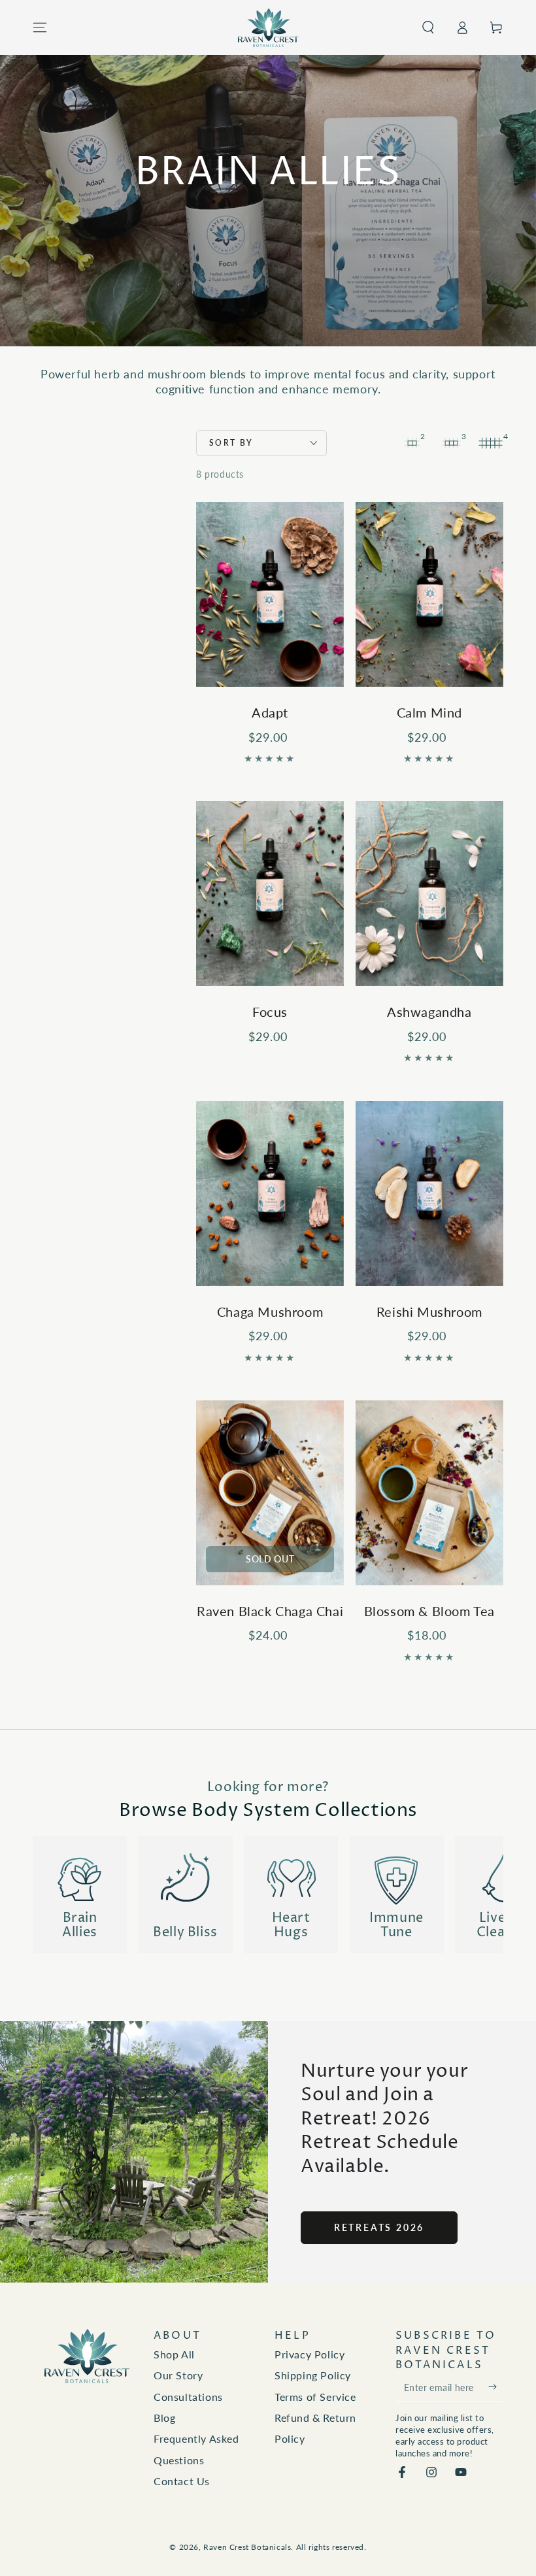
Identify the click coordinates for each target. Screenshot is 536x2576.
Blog (164, 2418)
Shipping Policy (313, 2375)
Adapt (270, 712)
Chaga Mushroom (270, 1312)
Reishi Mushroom (429, 1312)
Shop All (174, 2354)
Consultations (188, 2397)
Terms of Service (315, 2397)
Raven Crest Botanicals (247, 2547)
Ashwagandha (429, 1012)
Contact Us (182, 2481)
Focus (270, 1012)
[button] (428, 27)
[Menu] (40, 27)
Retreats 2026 (379, 2227)
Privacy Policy (310, 2354)
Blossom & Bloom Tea (429, 1611)
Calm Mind (429, 712)
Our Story (178, 2375)
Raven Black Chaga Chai (270, 1611)
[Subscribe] (496, 2387)
